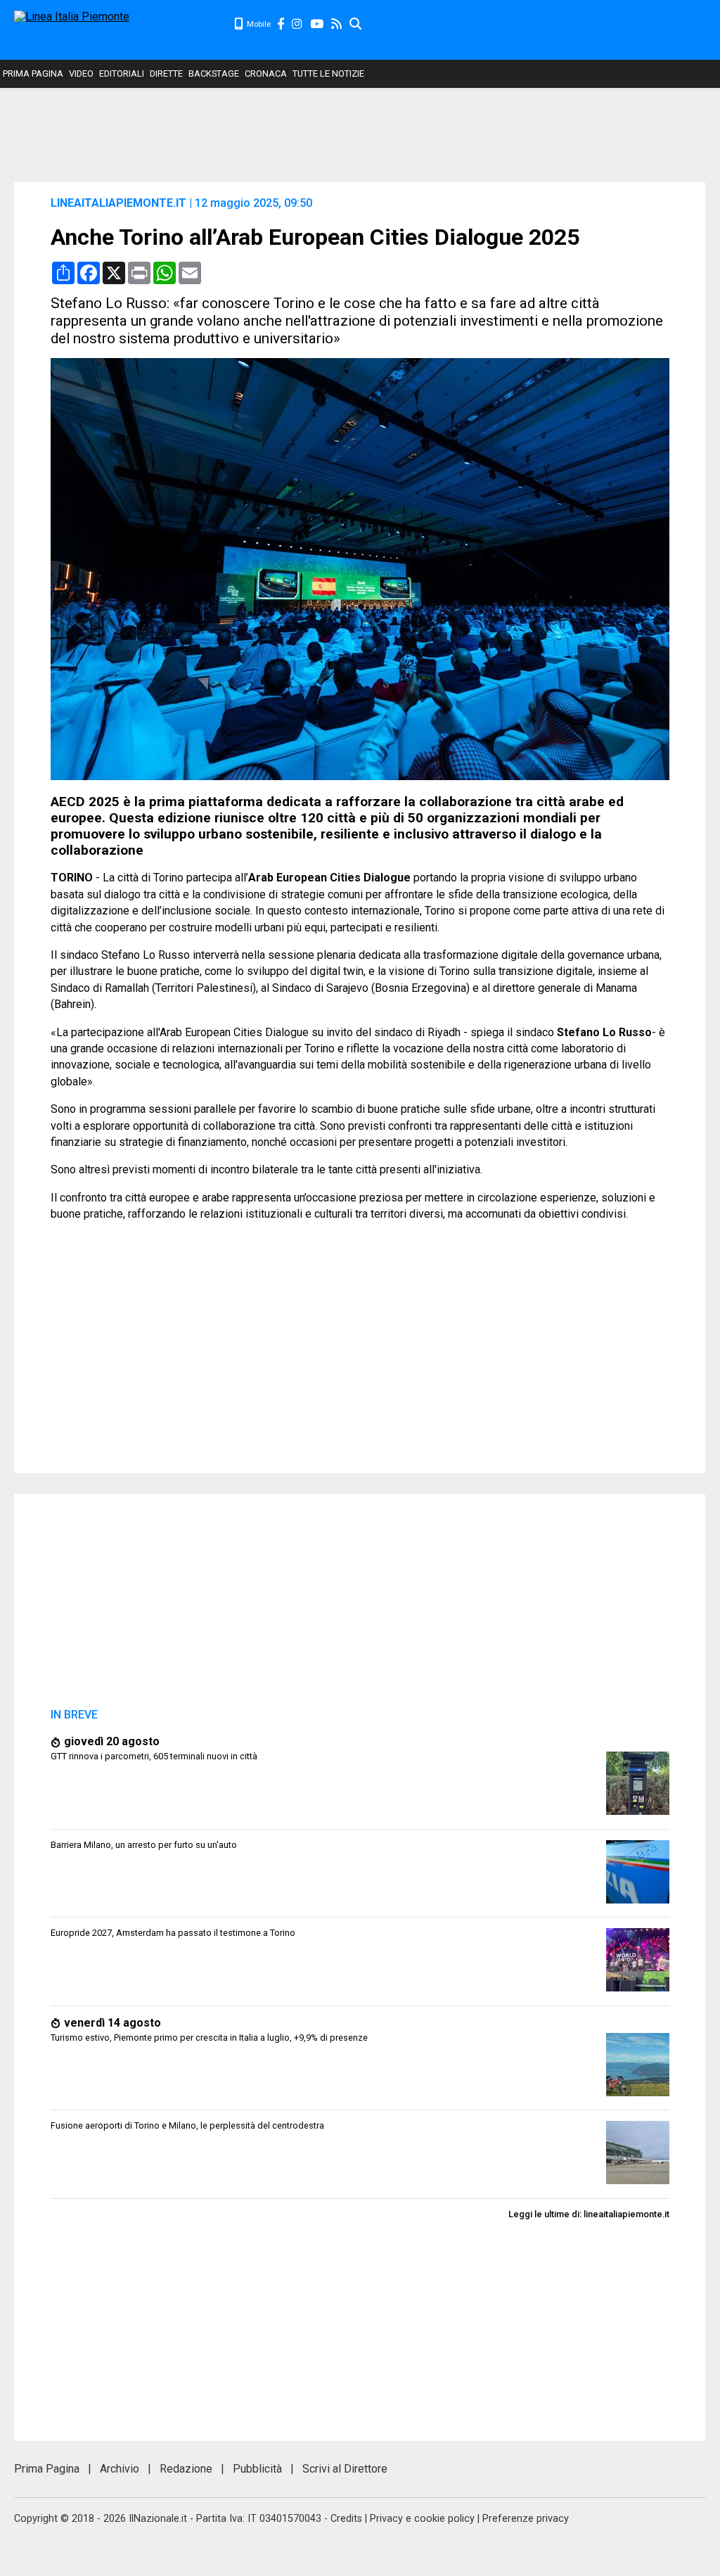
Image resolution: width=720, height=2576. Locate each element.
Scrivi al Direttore (345, 2469)
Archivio (120, 2469)
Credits (346, 2519)
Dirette (166, 74)
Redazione (186, 2469)
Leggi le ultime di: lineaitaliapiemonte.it (589, 2214)
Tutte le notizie (328, 74)
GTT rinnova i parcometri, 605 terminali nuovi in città (154, 1756)
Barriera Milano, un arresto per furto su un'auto (144, 1845)
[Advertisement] (541, 28)
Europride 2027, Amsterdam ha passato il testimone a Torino (173, 1933)
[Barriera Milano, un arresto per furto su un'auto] (638, 1900)
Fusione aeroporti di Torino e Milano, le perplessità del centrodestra (187, 2125)
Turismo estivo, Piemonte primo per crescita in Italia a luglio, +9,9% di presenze (209, 2038)
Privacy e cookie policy (422, 2519)
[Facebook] (281, 24)
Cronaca (266, 74)
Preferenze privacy (526, 2519)
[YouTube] (317, 24)
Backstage (214, 74)
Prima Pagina (33, 74)
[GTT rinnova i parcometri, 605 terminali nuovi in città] (638, 1811)
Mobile (258, 24)
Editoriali (122, 74)
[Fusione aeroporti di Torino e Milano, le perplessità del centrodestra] (638, 2180)
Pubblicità (257, 2469)
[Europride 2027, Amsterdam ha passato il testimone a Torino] (638, 1988)
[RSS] (337, 24)
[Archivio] (356, 24)
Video (81, 74)
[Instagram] (298, 24)
